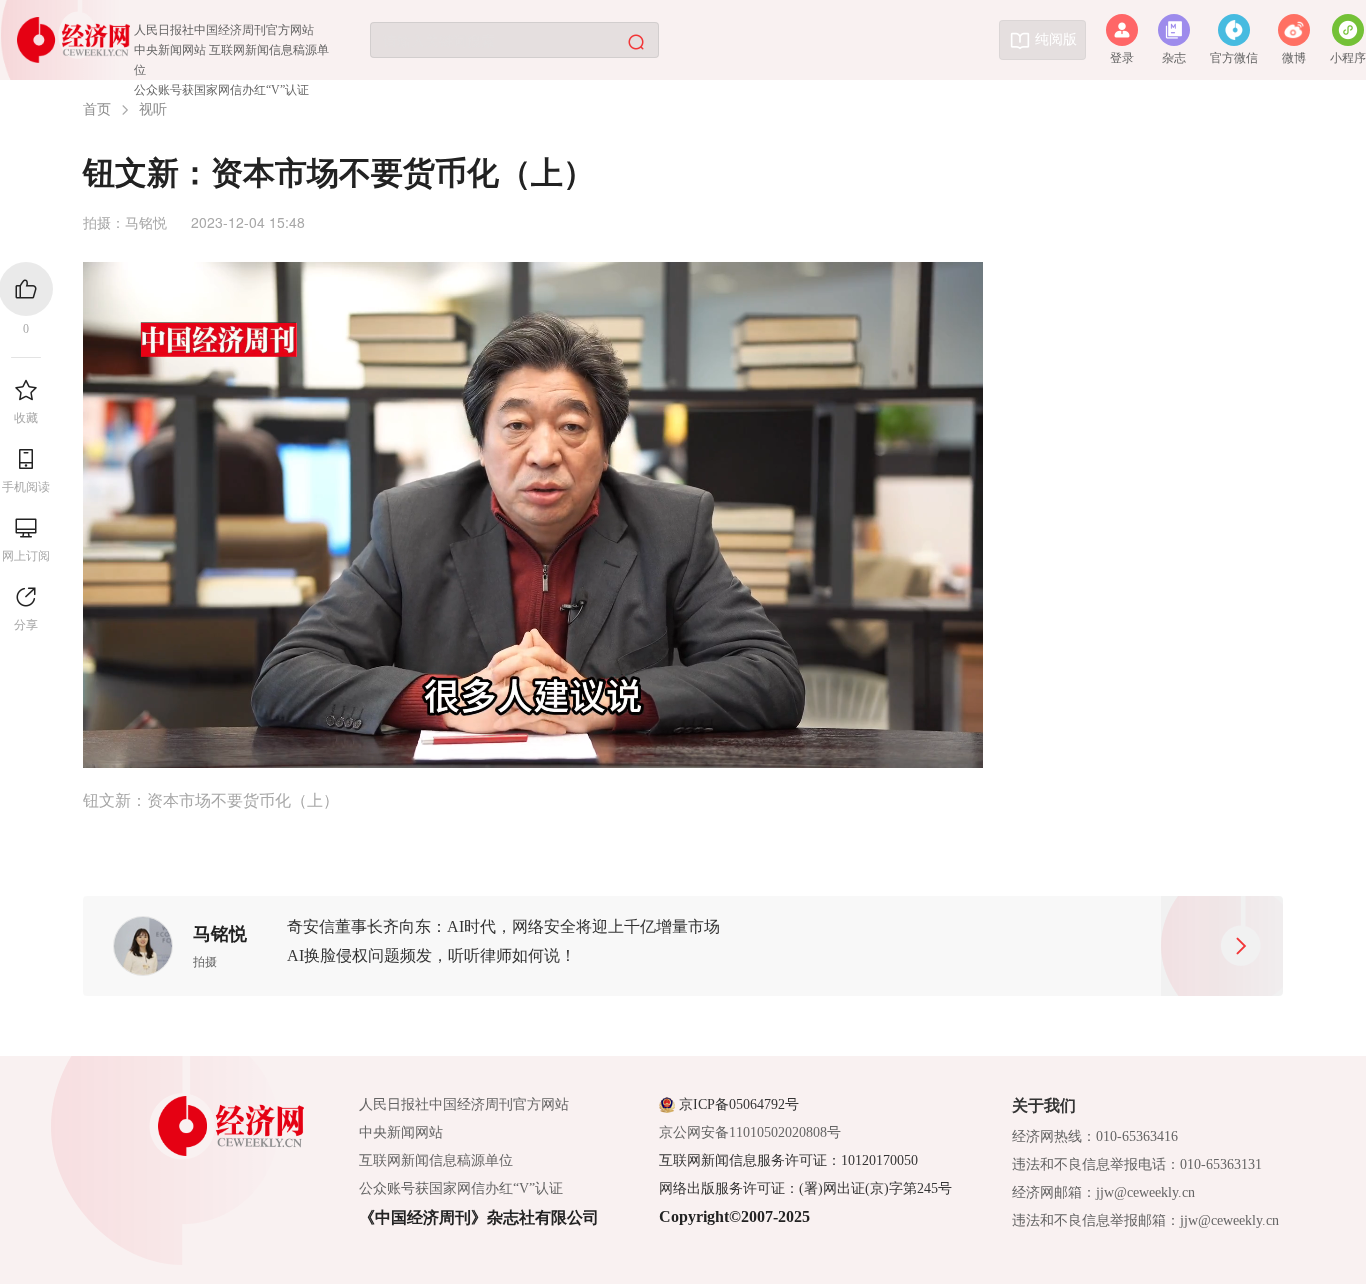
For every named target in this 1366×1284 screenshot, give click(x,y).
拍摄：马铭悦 (125, 222)
